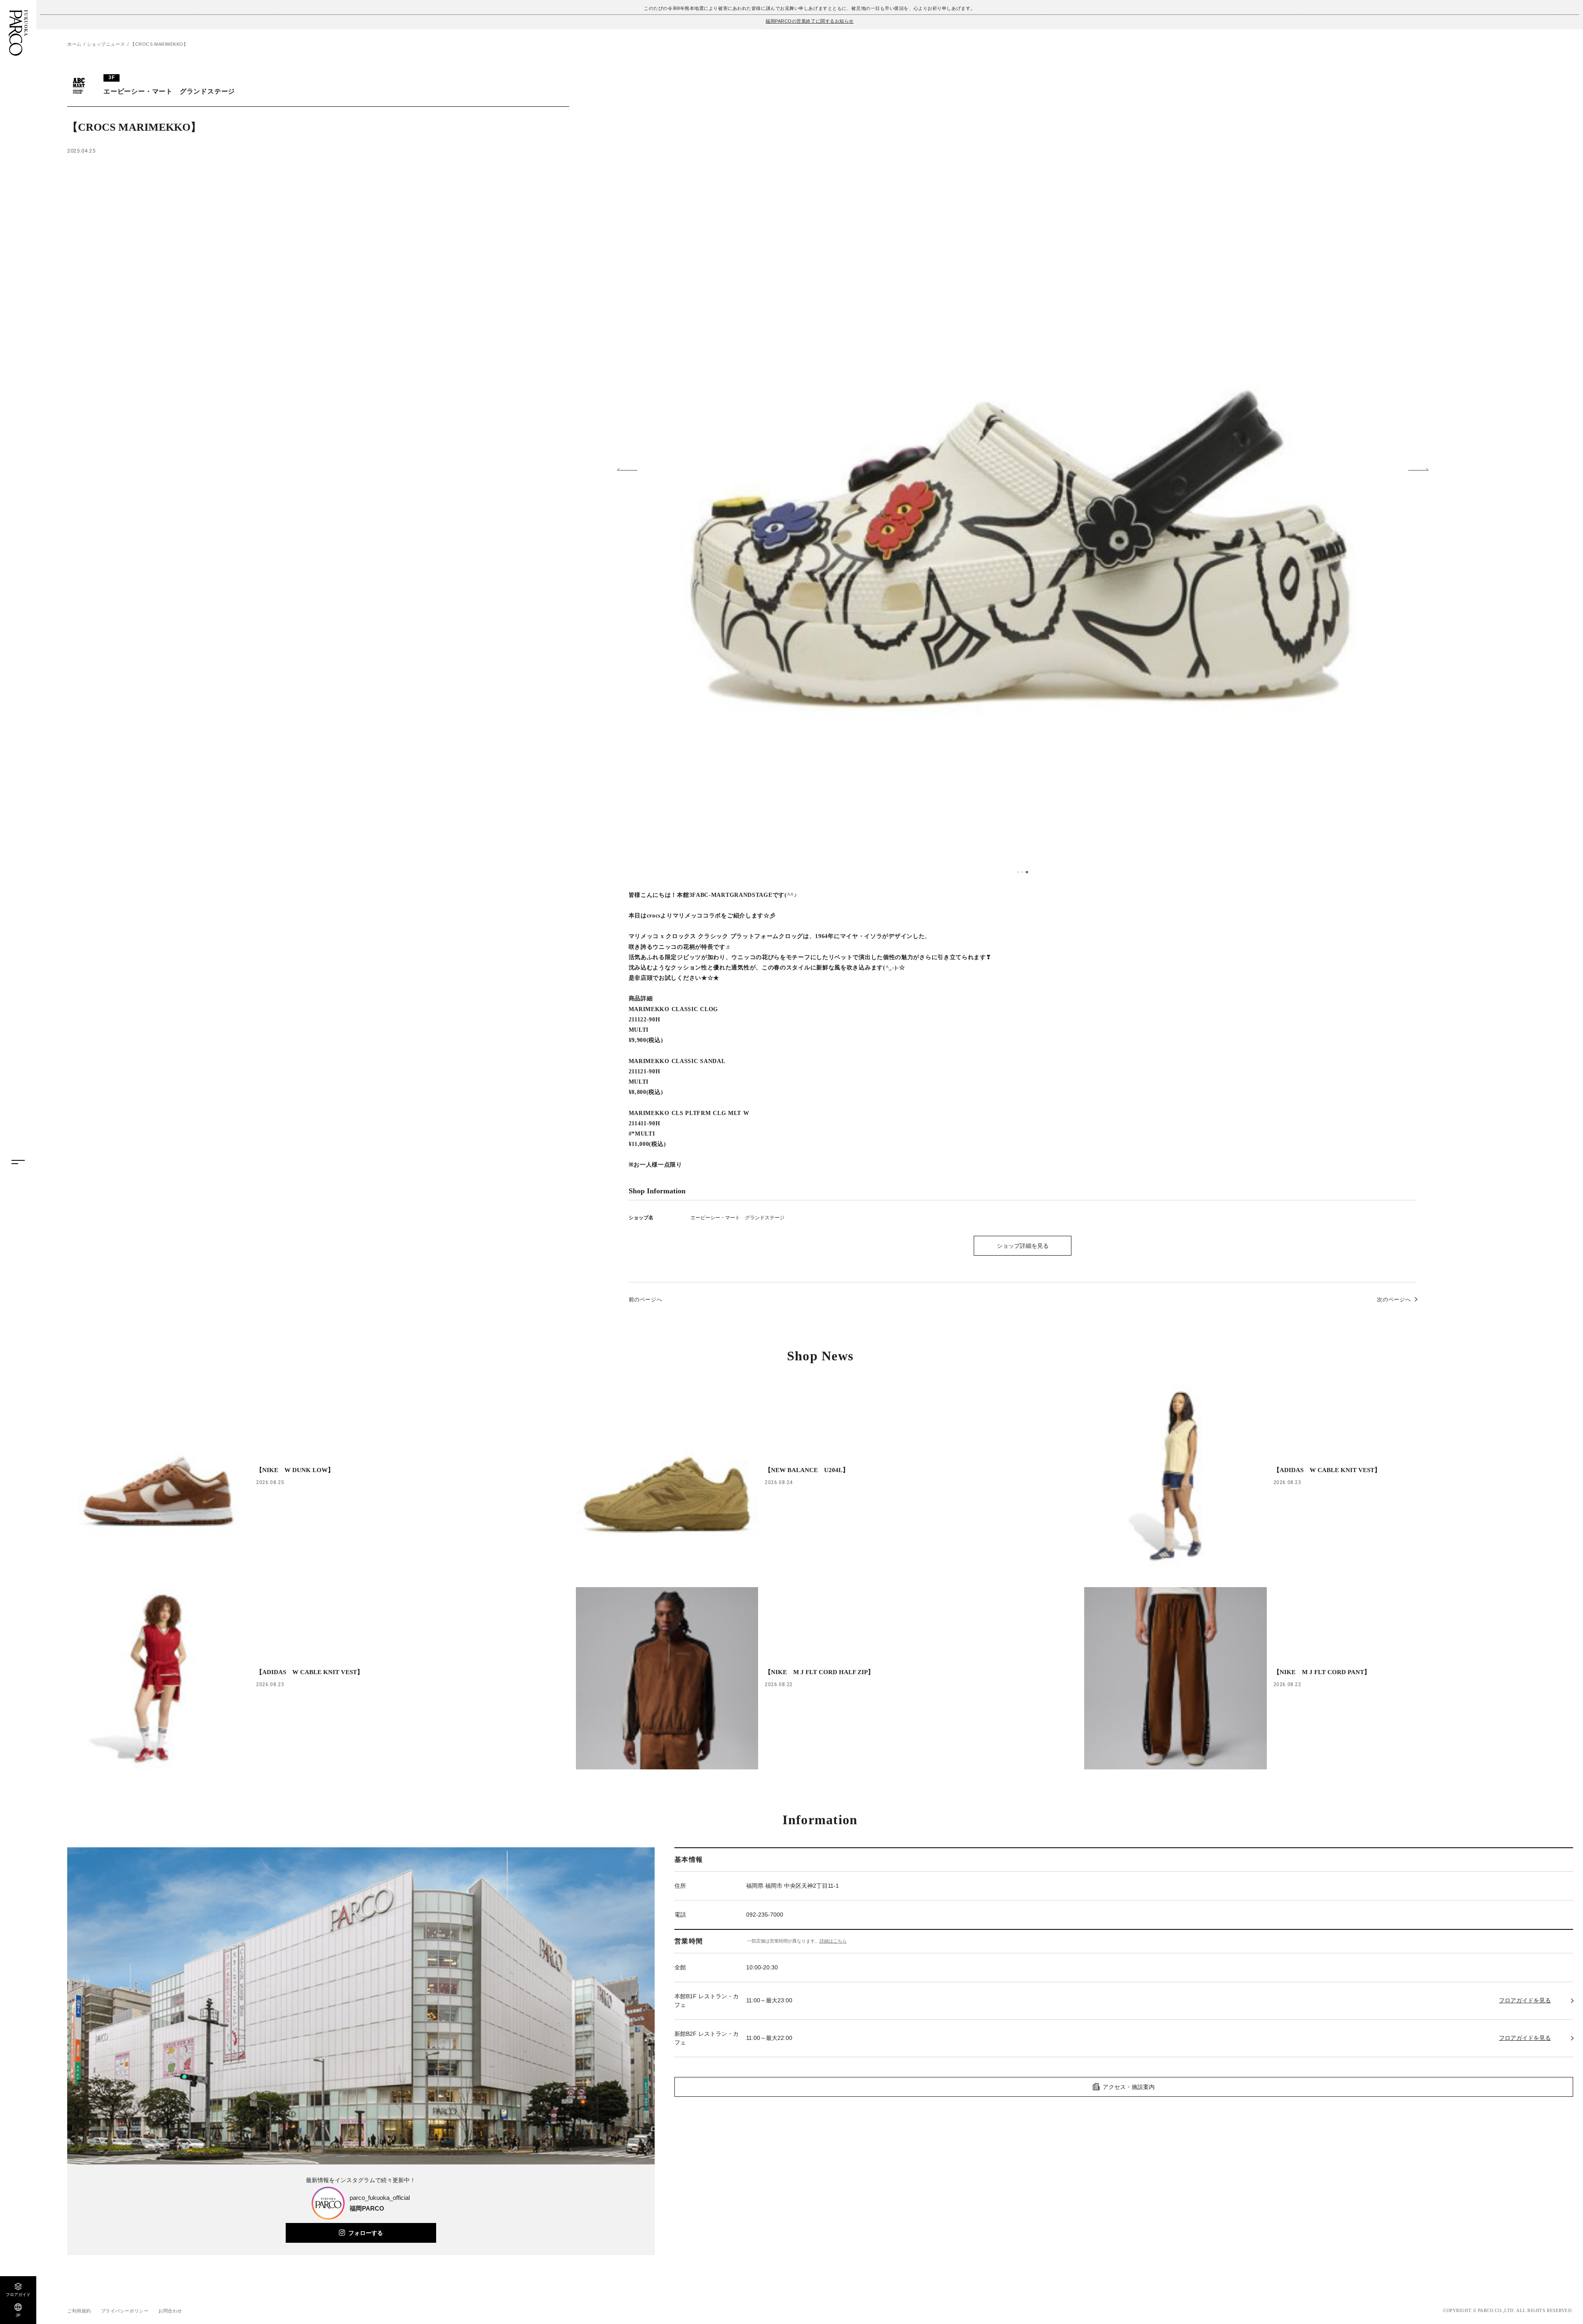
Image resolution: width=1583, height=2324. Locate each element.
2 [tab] (1022, 872)
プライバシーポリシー (125, 2311)
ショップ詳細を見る (1023, 1246)
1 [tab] (1018, 872)
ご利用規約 (79, 2311)
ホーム (74, 44)
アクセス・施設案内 (1129, 2087)
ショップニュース (106, 44)
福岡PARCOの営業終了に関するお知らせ (810, 21)
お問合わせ (170, 2311)
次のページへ (1394, 1300)
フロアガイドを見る (1525, 2000)
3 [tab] (1027, 872)
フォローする (366, 2233)
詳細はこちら (833, 1941)
